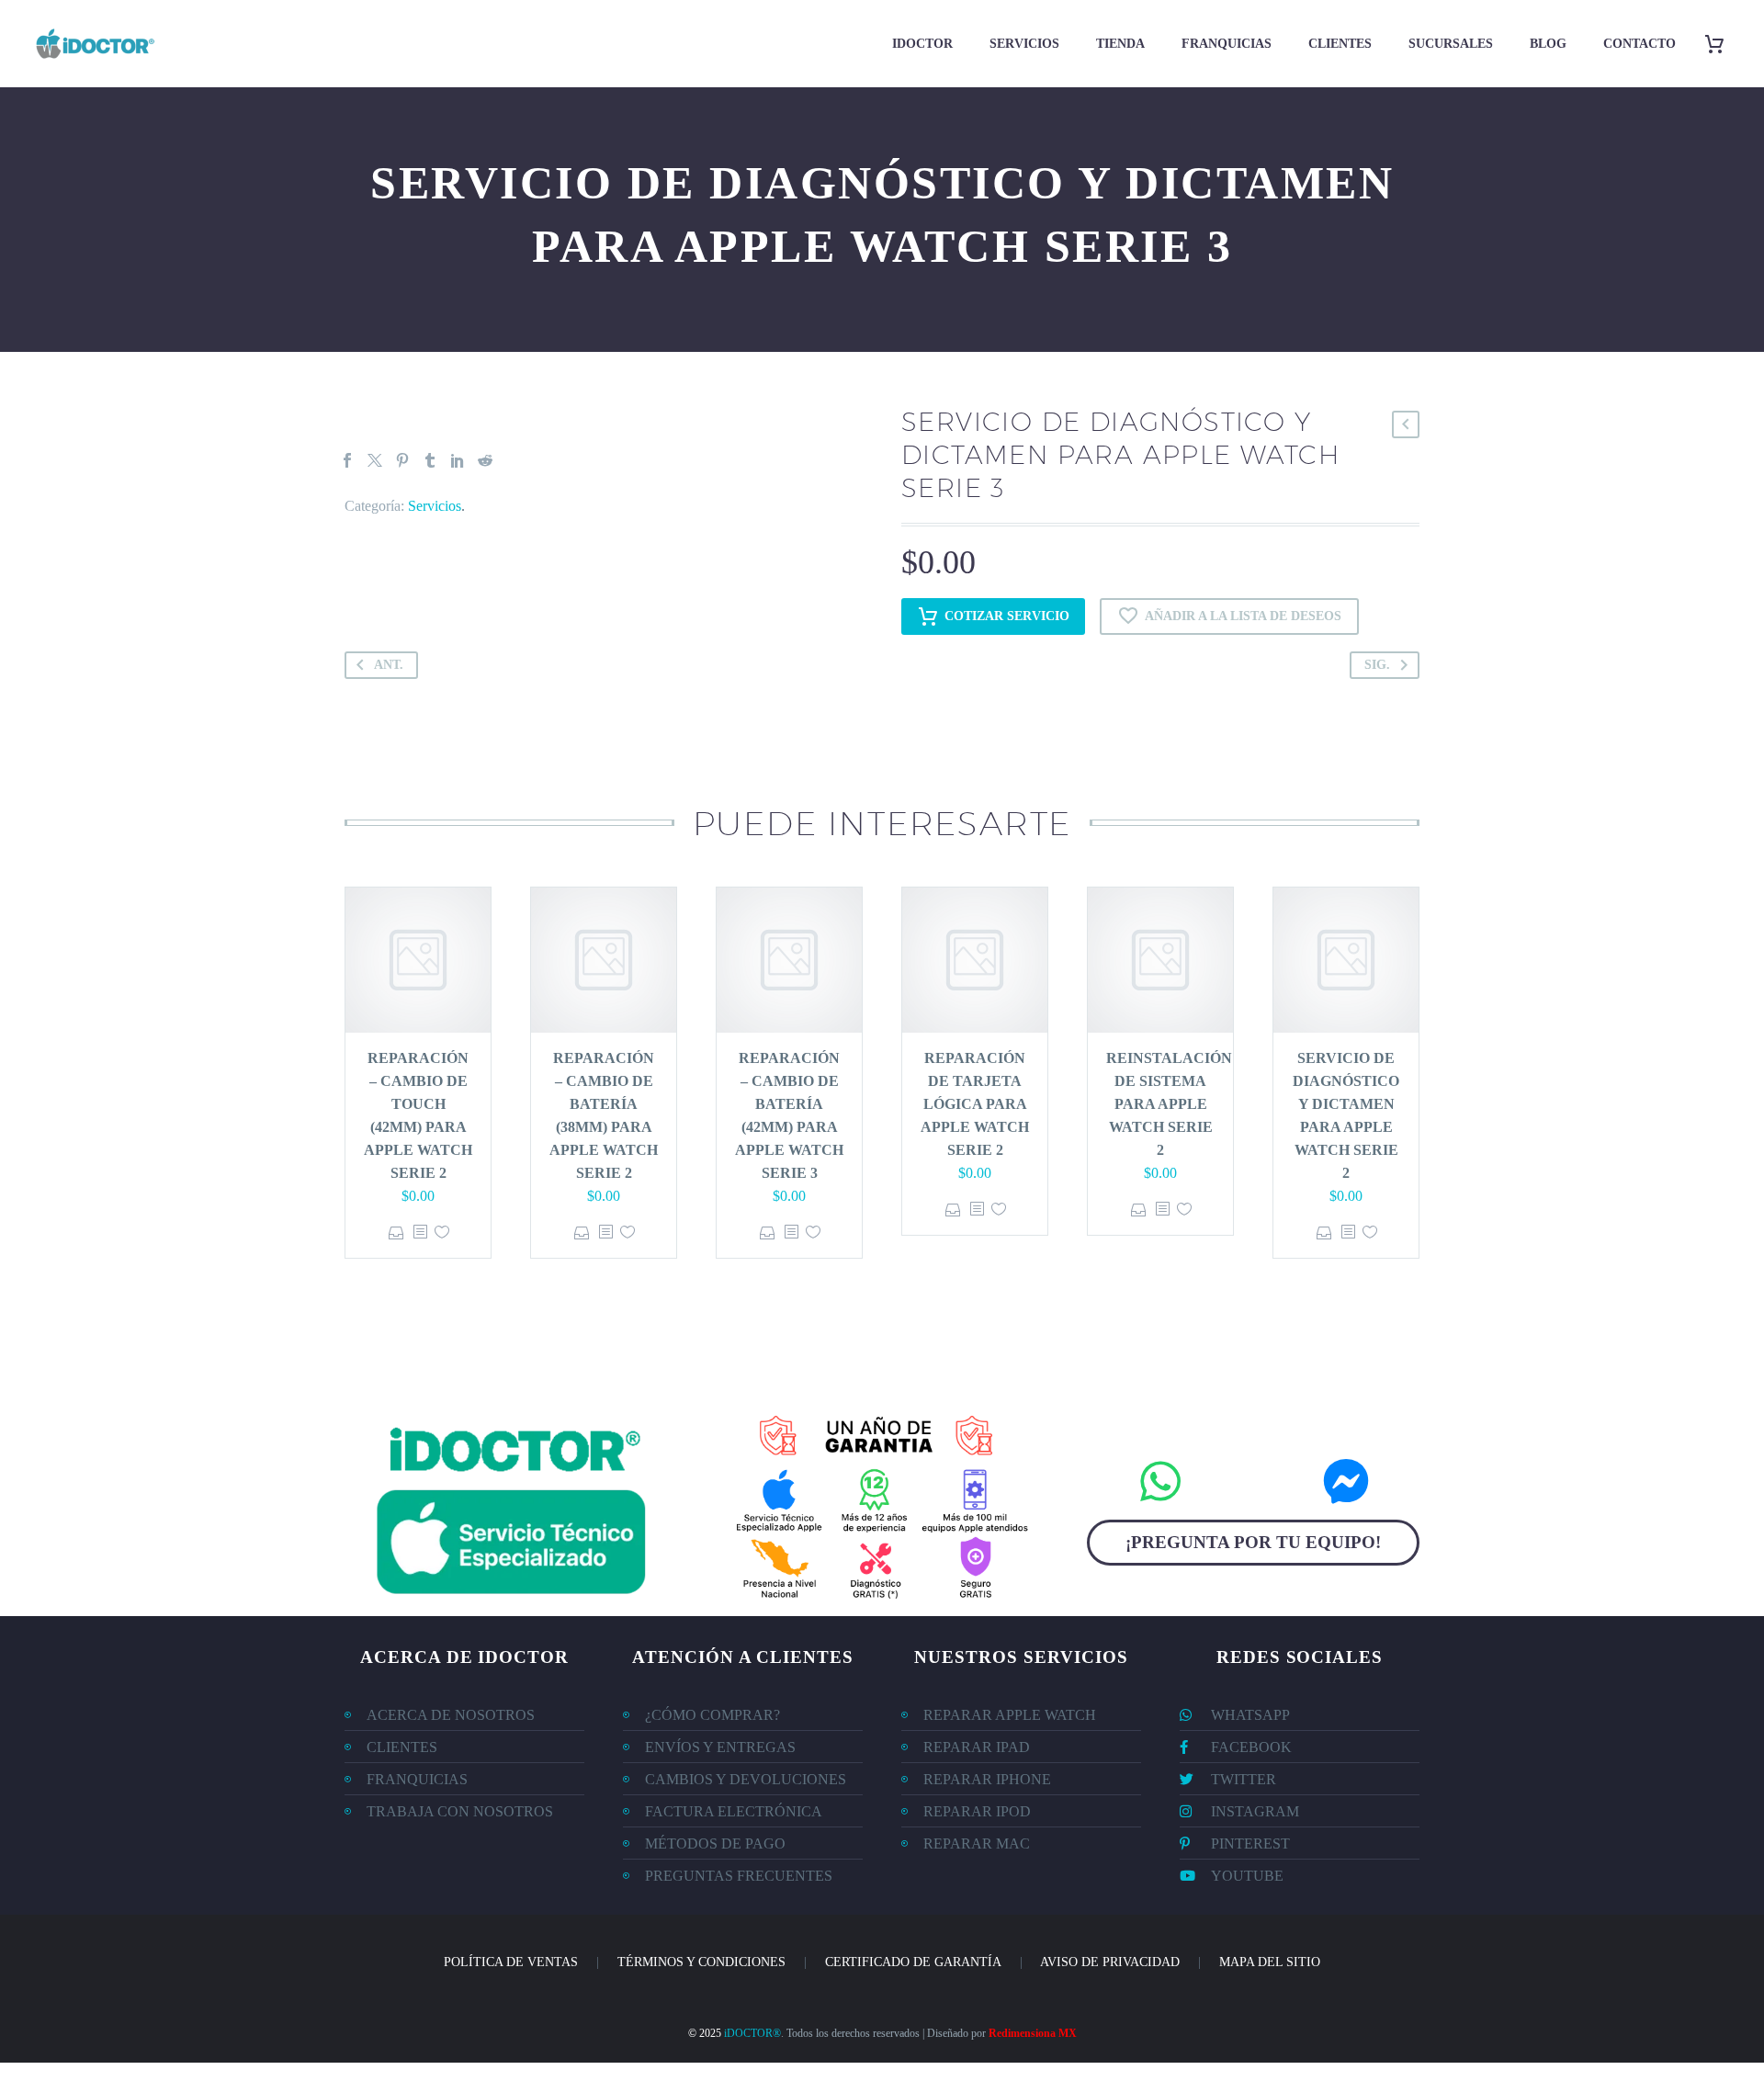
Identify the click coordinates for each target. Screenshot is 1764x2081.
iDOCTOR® (752, 2033)
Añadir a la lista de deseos (1243, 616)
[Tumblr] (430, 460)
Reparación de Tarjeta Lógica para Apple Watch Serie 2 (975, 1104)
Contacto (1640, 44)
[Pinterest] (402, 460)
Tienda (1120, 44)
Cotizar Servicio (1007, 616)
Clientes (1340, 44)
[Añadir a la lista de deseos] (442, 1233)
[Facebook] (347, 460)
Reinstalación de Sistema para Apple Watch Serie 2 (1169, 1104)
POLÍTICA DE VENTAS (511, 1962)
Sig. (1377, 665)
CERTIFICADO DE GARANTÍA (913, 1962)
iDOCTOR (922, 44)
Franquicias (1227, 44)
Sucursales (1451, 44)
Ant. (389, 665)
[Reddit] (485, 460)
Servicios (1024, 44)
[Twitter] (375, 460)
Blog (1548, 44)
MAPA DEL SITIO (1270, 1962)
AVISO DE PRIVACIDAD (1110, 1962)
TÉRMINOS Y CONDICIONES (701, 1962)
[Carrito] (1721, 44)
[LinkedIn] (458, 460)
